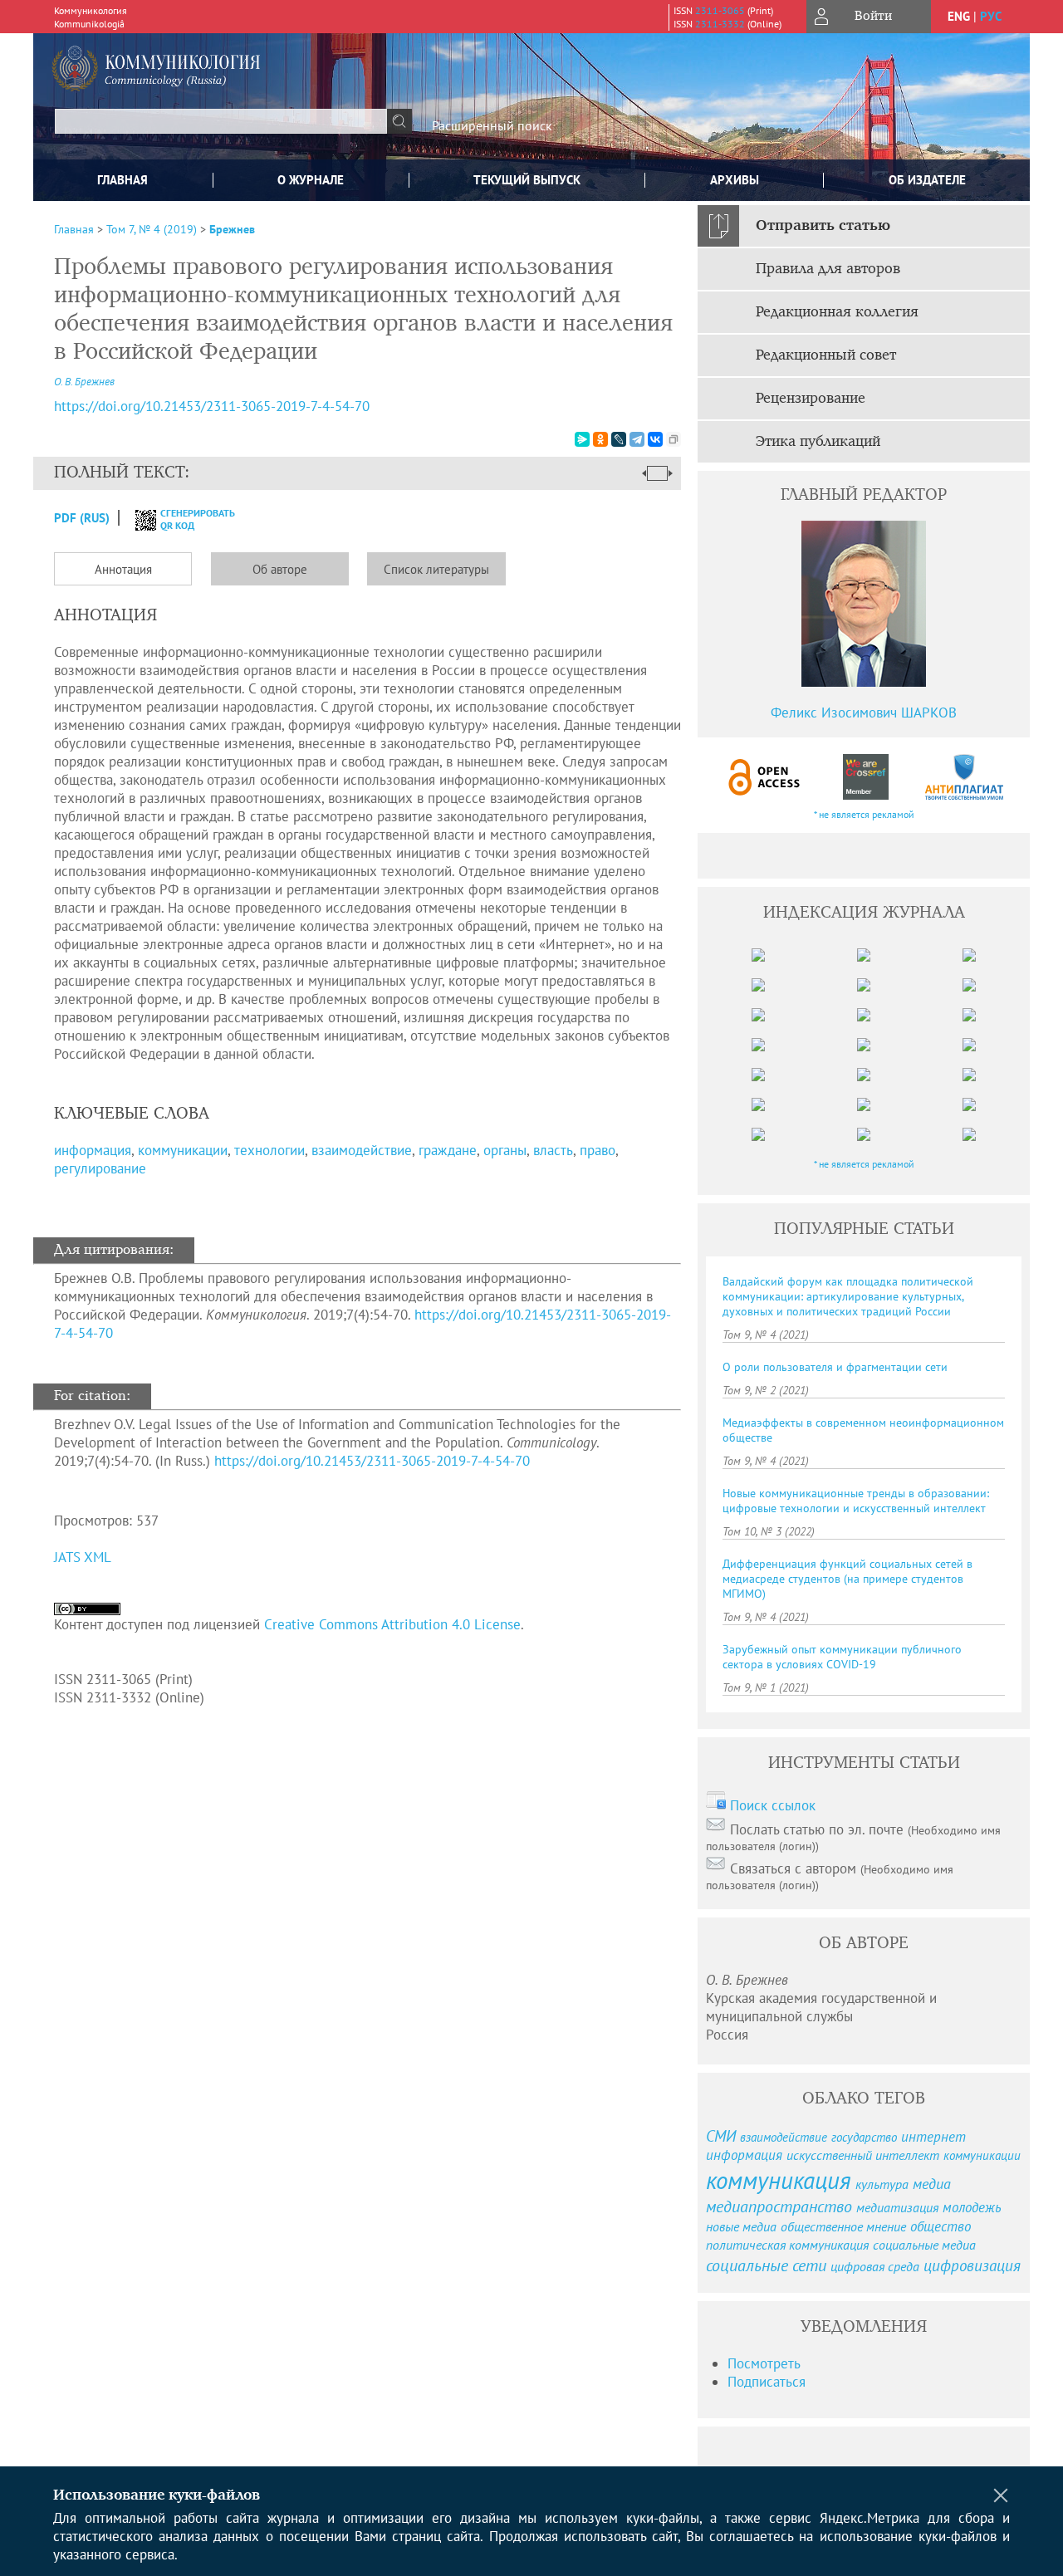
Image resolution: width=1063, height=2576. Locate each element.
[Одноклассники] (600, 439)
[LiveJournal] (619, 439)
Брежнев (232, 229)
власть (553, 1150)
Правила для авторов (828, 269)
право (598, 1150)
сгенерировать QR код (187, 519)
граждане (448, 1150)
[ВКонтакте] (655, 439)
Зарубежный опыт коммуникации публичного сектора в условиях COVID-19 (842, 1657)
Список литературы (436, 569)
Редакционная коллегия (837, 312)
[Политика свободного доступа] (765, 777)
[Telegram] (637, 439)
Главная (122, 180)
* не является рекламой (864, 814)
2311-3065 (720, 10)
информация (93, 1150)
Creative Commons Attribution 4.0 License (392, 1624)
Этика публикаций (818, 442)
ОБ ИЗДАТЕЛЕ (927, 180)
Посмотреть (764, 2363)
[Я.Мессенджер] (582, 439)
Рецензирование (811, 399)
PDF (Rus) (82, 518)
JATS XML (83, 1557)
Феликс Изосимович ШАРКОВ (864, 713)
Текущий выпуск (527, 180)
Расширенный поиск (492, 125)
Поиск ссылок (773, 1805)
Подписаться (767, 2382)
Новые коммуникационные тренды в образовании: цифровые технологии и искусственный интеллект (856, 1501)
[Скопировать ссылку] (674, 439)
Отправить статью (823, 226)
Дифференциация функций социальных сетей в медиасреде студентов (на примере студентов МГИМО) (847, 1579)
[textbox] (221, 121)
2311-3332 (720, 24)
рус (991, 16)
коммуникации (183, 1150)
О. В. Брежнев (84, 382)
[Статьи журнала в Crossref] (865, 777)
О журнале (311, 180)
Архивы (735, 180)
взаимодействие (362, 1150)
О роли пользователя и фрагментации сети (835, 1367)
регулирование (100, 1168)
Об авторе (280, 569)
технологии (269, 1150)
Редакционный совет (826, 355)
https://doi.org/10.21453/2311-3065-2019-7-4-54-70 (212, 406)
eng (959, 16)
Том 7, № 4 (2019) (152, 229)
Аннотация (123, 569)
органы (505, 1150)
